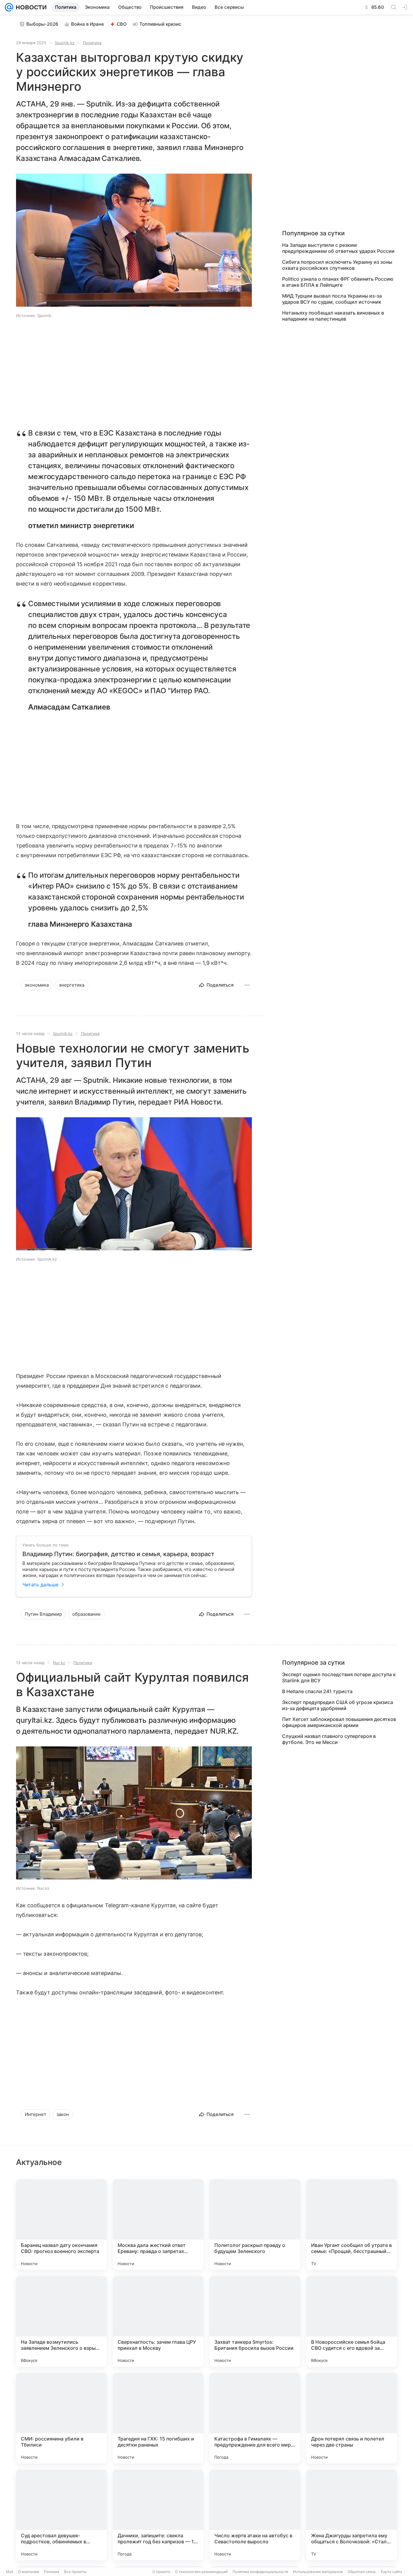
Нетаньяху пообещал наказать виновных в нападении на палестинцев (333, 316)
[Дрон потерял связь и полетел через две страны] (352, 2418)
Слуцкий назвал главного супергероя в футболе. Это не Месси (329, 1739)
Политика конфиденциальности (260, 2572)
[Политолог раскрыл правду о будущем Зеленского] (255, 2225)
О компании (29, 2572)
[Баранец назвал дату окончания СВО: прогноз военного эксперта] (61, 2225)
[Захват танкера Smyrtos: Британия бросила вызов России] (255, 2321)
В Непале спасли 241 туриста (317, 1691)
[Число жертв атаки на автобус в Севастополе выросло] (255, 2515)
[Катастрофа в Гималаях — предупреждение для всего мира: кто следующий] (255, 2418)
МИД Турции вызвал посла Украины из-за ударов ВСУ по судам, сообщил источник (332, 299)
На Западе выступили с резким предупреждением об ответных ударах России (338, 248)
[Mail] (9, 7)
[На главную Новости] (30, 7)
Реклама (52, 2572)
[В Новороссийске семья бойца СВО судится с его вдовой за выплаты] (352, 2321)
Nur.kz (59, 1663)
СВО (122, 24)
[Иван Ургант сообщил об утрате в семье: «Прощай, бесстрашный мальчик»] (352, 2225)
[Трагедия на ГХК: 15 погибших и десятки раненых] (158, 2418)
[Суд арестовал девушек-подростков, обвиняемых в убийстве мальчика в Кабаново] (61, 2515)
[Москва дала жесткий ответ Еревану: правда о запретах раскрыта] (158, 2225)
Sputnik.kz (65, 43)
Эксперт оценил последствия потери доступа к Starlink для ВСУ (339, 1677)
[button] (134, 241)
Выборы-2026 (42, 24)
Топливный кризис (160, 24)
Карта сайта (391, 2572)
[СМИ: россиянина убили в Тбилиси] (61, 2418)
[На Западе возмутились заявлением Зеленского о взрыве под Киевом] (61, 2321)
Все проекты (75, 2572)
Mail (10, 2572)
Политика (92, 43)
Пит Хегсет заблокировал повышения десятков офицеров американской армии (339, 1722)
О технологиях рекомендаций (201, 2572)
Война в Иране (88, 24)
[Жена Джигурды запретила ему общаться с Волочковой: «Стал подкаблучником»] (352, 2515)
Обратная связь (362, 2572)
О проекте (161, 2572)
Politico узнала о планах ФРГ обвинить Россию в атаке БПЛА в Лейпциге (338, 282)
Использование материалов (318, 2572)
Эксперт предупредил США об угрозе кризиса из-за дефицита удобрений (338, 1705)
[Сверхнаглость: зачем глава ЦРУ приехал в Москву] (158, 2321)
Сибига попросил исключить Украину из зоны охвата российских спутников (337, 265)
